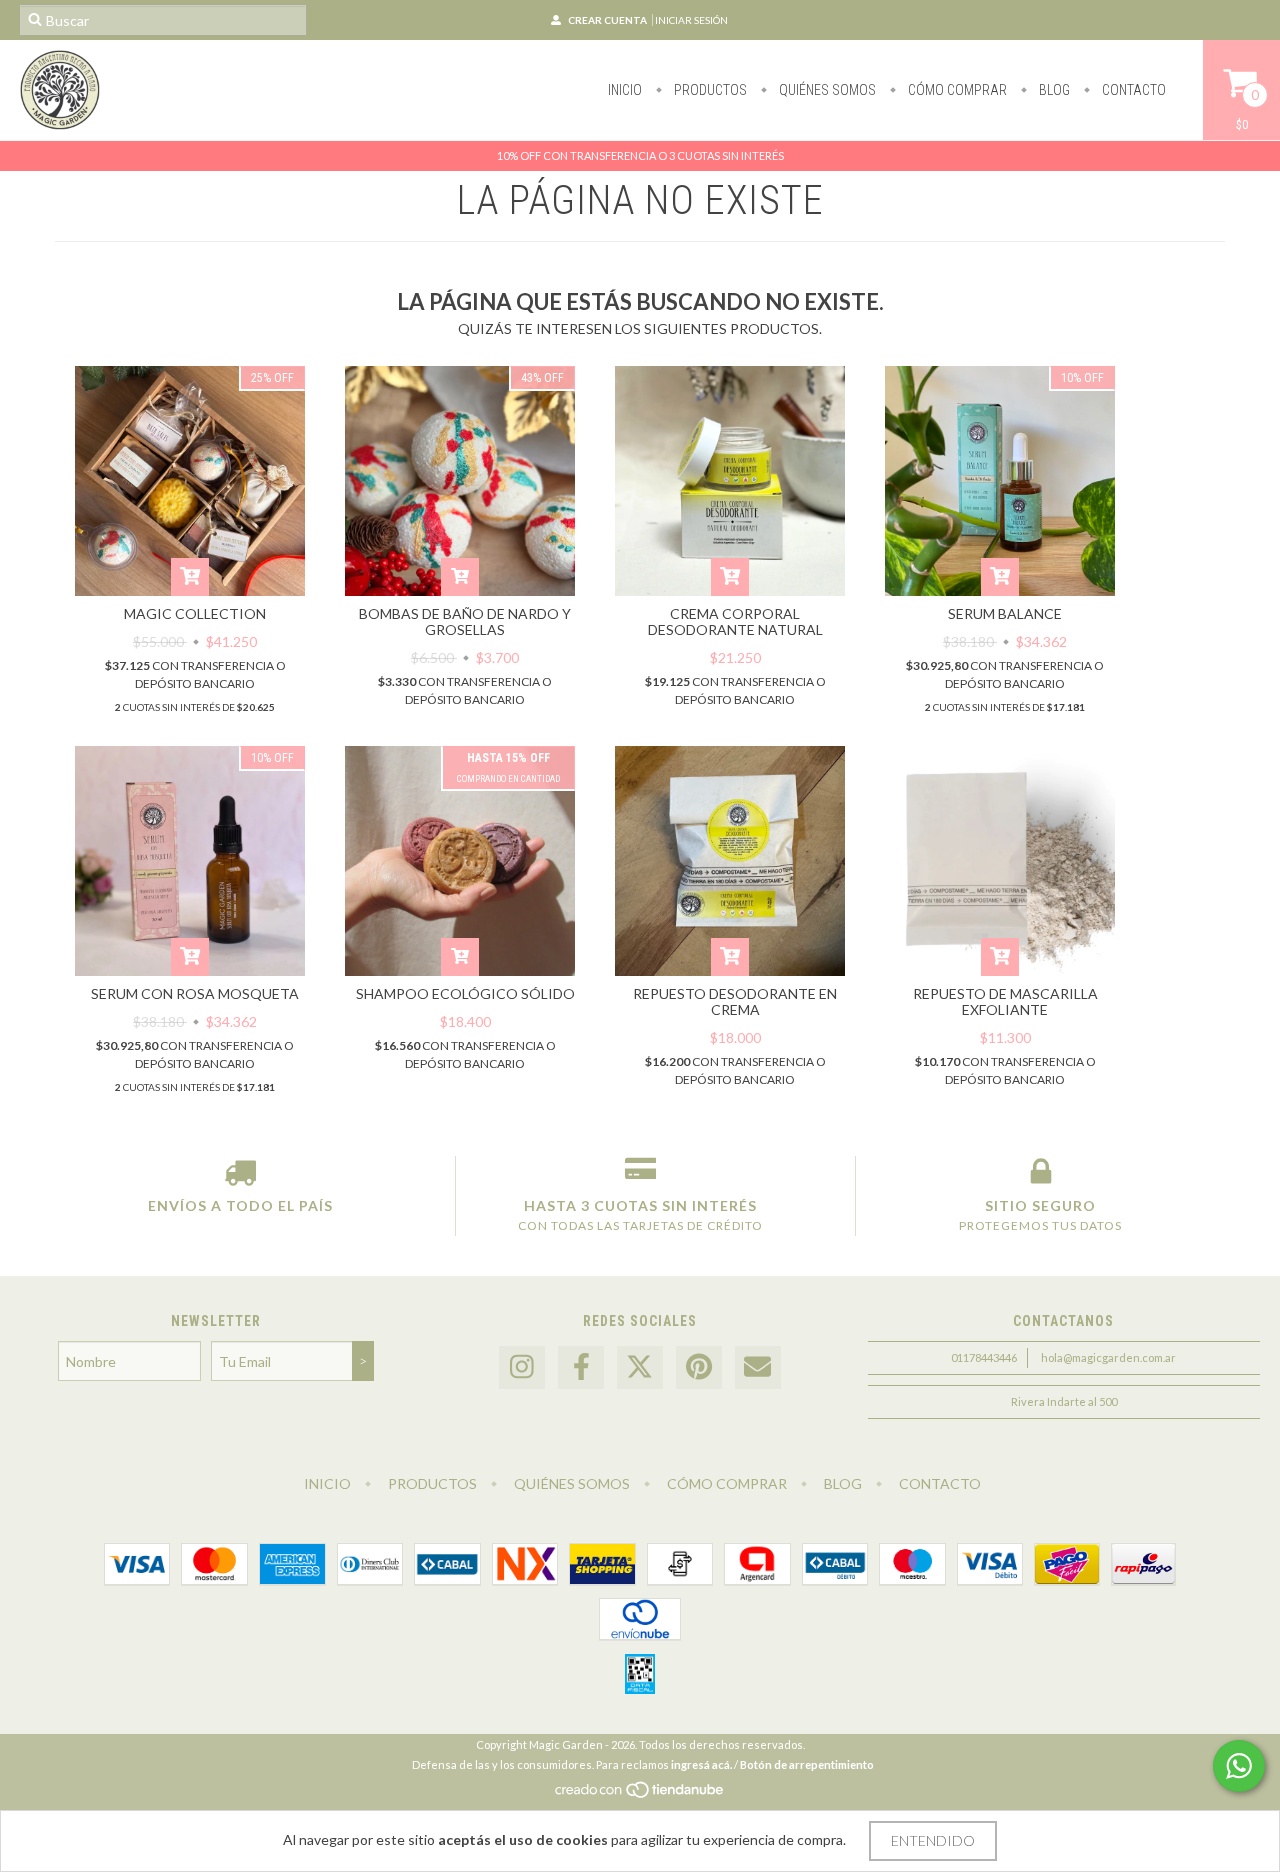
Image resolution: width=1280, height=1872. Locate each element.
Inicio (625, 90)
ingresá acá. (701, 1764)
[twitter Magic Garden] (640, 1367)
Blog (1053, 90)
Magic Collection (195, 613)
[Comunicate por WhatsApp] (1239, 1766)
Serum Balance (1005, 613)
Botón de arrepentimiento (807, 1764)
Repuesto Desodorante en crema (735, 1001)
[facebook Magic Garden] (581, 1367)
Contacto (1132, 90)
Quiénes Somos (826, 90)
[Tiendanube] (640, 1794)
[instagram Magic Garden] (522, 1367)
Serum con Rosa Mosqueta (195, 993)
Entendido (933, 1840)
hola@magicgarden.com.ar (1108, 1357)
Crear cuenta (607, 20)
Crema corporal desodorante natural (735, 621)
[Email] (758, 1367)
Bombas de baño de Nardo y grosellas (465, 621)
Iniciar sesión (691, 20)
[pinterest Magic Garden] (699, 1367)
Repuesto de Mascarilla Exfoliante (1005, 1001)
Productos (709, 90)
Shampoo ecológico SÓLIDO (465, 993)
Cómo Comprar (956, 90)
